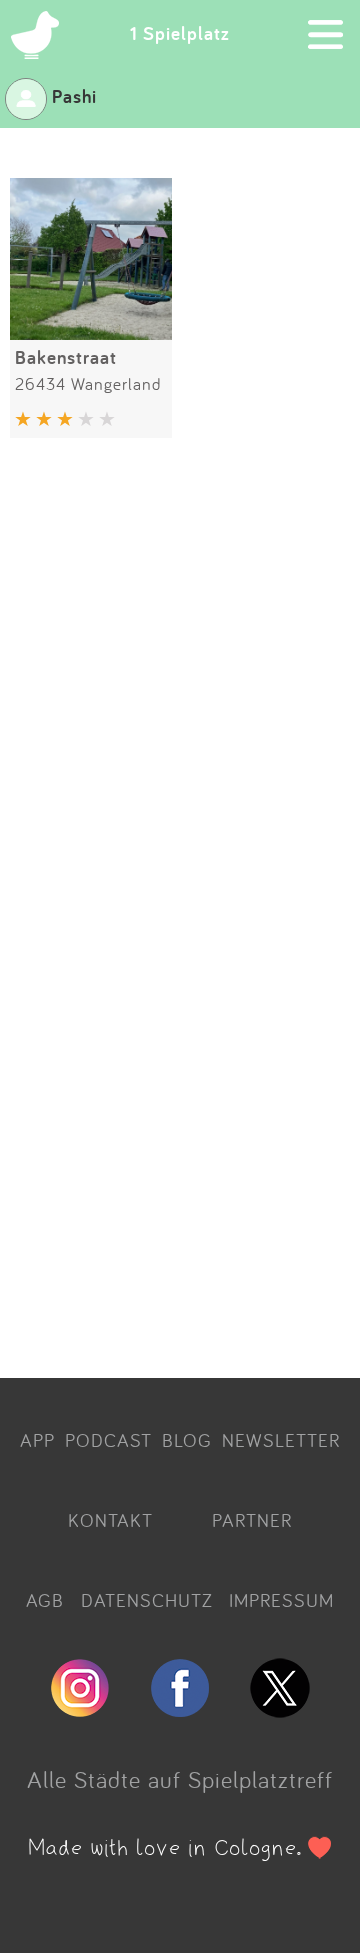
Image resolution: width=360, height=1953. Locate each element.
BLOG (187, 1440)
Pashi (74, 96)
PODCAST (108, 1440)
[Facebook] (180, 1709)
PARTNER (252, 1520)
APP (37, 1440)
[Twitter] (280, 1709)
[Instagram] (80, 1709)
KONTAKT (110, 1520)
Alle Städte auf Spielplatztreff (180, 1779)
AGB (45, 1600)
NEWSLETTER (281, 1440)
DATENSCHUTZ (147, 1600)
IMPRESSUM (281, 1600)
